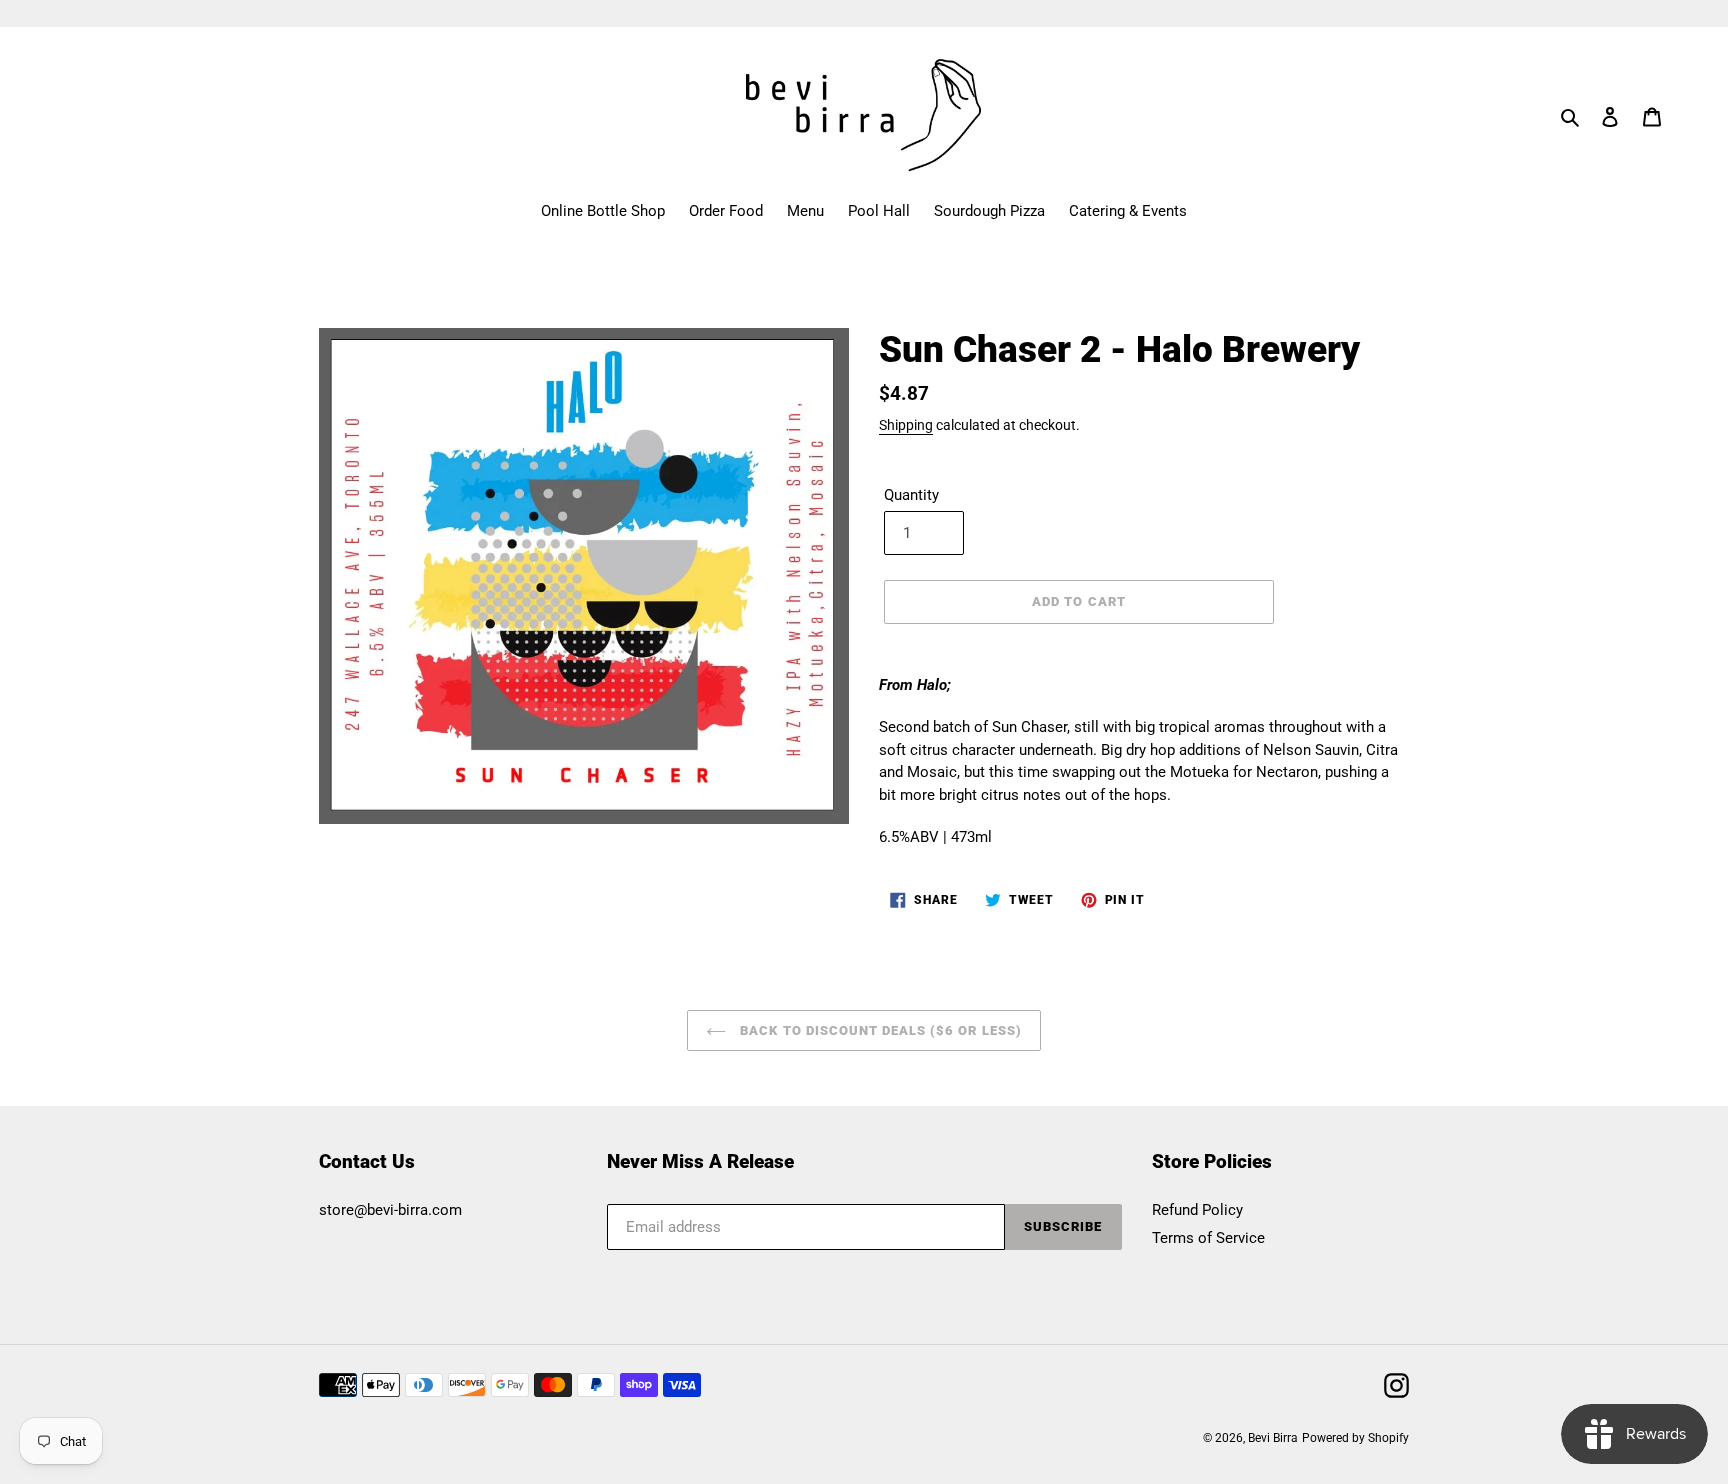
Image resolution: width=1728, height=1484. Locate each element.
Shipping (906, 425)
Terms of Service (1208, 1238)
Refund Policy (1197, 1210)
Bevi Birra (1273, 1438)
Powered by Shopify (1355, 1438)
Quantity (911, 495)
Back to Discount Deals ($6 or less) (878, 1030)
